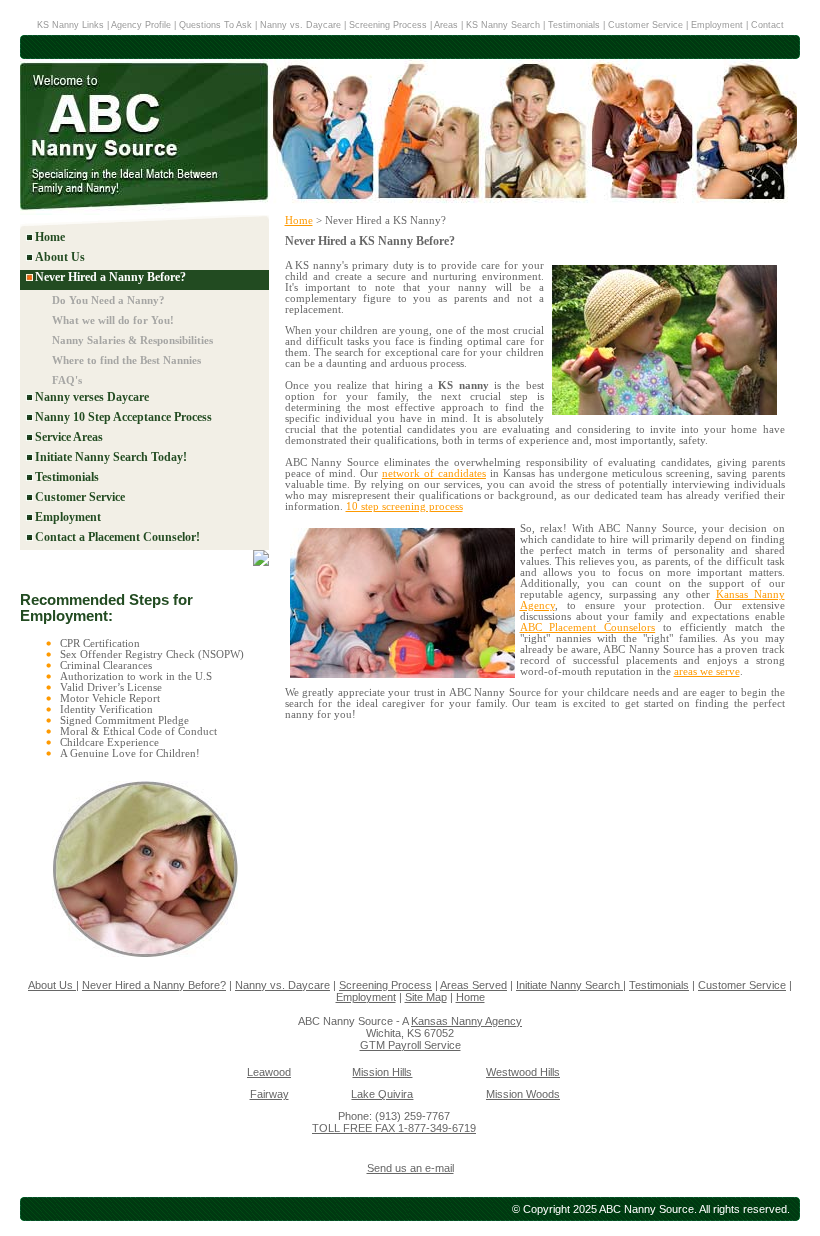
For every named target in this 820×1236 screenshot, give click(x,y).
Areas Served (473, 985)
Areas (446, 25)
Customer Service (645, 25)
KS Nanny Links (70, 25)
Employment (717, 25)
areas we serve (707, 671)
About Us (60, 257)
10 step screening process (404, 506)
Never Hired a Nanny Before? (110, 277)
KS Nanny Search (504, 25)
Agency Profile (142, 25)
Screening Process (388, 25)
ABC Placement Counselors (588, 627)
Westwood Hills (523, 1072)
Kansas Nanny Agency (466, 1021)
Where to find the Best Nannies (126, 360)
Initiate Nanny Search (569, 985)
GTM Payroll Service (410, 1045)
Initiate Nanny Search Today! (111, 457)
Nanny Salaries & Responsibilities (132, 340)
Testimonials (574, 25)
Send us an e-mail (410, 1168)
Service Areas (69, 437)
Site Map (426, 997)
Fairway (269, 1094)
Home (50, 237)
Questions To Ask (215, 25)
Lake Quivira (382, 1094)
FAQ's (67, 380)
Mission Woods (523, 1094)
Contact (767, 25)
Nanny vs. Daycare (300, 25)
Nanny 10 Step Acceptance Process (123, 417)
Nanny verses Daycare (92, 397)
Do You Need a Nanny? (108, 300)
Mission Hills (382, 1072)
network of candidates (434, 473)
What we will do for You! (113, 320)
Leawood (269, 1072)
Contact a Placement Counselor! (117, 537)
